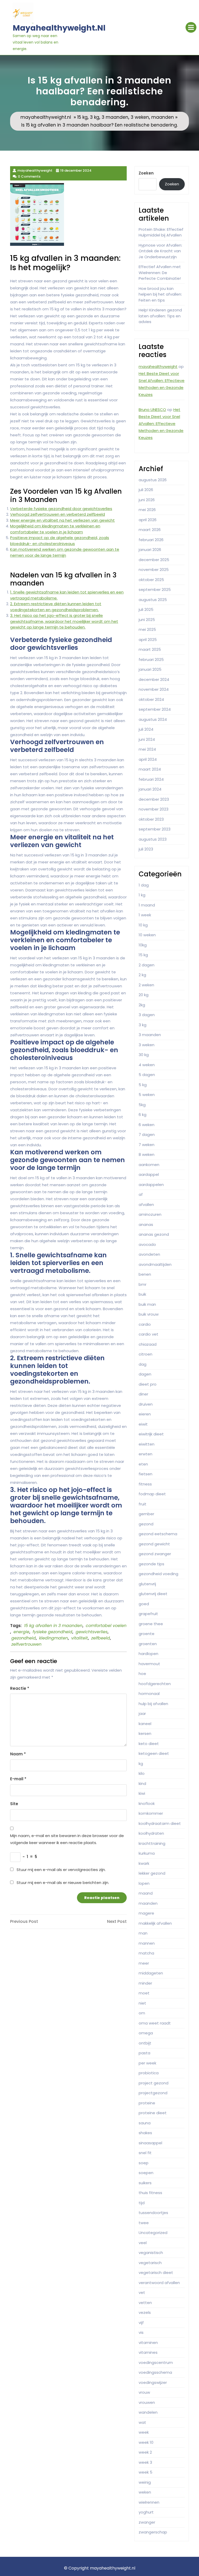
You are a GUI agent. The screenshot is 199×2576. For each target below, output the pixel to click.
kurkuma (147, 1853)
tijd (142, 2203)
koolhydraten (151, 1833)
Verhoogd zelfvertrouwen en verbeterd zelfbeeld (58, 514)
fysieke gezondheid (52, 1632)
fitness (145, 1484)
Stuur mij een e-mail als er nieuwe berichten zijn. (63, 1883)
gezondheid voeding (158, 1574)
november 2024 (154, 689)
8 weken (147, 1154)
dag (143, 1364)
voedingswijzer (153, 2382)
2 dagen (147, 965)
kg (141, 1764)
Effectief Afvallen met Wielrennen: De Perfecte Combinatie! (160, 273)
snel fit (145, 2153)
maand (146, 1893)
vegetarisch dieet (156, 2273)
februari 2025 (151, 659)
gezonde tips (151, 1564)
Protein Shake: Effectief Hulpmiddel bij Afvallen (161, 232)
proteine (147, 2103)
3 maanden (115, 117)
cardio (145, 1324)
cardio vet (148, 1334)
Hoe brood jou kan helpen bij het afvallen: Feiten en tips (160, 294)
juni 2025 (147, 620)
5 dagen (147, 1075)
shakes (145, 2133)
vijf (141, 2323)
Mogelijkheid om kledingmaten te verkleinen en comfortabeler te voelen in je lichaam (55, 529)
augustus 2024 (153, 719)
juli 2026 (146, 490)
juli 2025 (146, 609)
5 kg (143, 1085)
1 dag (144, 885)
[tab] (191, 27)
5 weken (147, 1095)
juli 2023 (146, 849)
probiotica (149, 2073)
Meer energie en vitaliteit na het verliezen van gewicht (62, 520)
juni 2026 (147, 500)
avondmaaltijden (155, 1264)
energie (21, 1632)
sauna (145, 2123)
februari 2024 (151, 779)
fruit (143, 1504)
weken (145, 2492)
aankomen (149, 1165)
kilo (142, 1773)
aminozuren (150, 1214)
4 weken (147, 1065)
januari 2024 (150, 789)
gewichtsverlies (92, 1632)
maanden (163, 117)
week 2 (145, 2452)
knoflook (147, 1803)
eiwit (143, 1424)
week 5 (145, 2472)
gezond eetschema (158, 1534)
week (144, 2432)
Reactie (20, 1688)
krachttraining (152, 1843)
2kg (142, 1005)
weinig (145, 2482)
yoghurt (146, 2512)
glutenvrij (147, 1584)
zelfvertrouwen (26, 1644)
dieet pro (148, 1384)
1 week (145, 915)
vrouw (144, 2392)
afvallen (146, 1205)
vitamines (148, 2352)
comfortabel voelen (106, 1626)
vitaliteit (80, 1638)
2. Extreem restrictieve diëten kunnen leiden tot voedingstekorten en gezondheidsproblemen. (56, 607)
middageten (151, 1973)
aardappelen (151, 1185)
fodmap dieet (152, 1494)
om (142, 2013)
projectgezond (153, 2093)
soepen (146, 2173)
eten (143, 1464)
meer (144, 1963)
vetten (145, 2303)
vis (141, 2332)
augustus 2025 (153, 600)
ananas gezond (154, 1234)
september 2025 (155, 589)
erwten (145, 1454)
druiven (146, 1404)
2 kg (142, 975)
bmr (143, 1284)
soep (144, 2163)
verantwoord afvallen (159, 2283)
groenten (148, 1644)
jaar (142, 1713)
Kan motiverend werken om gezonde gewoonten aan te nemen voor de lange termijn (65, 552)
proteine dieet (153, 2113)
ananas (146, 1224)
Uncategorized (153, 2233)
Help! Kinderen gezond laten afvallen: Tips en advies (160, 316)
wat (142, 2422)
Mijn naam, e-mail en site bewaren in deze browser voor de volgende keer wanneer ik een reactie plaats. (67, 1839)
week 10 (146, 2442)
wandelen (148, 2412)
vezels (145, 2312)
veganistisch (151, 2253)
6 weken (147, 1125)
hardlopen (148, 1654)
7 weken (147, 1145)
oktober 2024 (151, 699)
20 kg (144, 995)
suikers (145, 2183)
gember (146, 1514)
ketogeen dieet (154, 1753)
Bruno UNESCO (152, 410)
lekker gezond (152, 1873)
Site (14, 1804)
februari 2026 (151, 540)
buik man (147, 1304)
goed (144, 1604)
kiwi (142, 1793)
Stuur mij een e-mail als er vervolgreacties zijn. (61, 1870)
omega (146, 2033)
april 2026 (148, 520)
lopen (144, 1883)
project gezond (154, 2083)
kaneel (145, 1724)
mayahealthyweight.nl (59, 28)
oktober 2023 (151, 819)
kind (142, 1783)
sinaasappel (150, 2143)
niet (142, 2003)
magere (146, 1913)
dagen (145, 1374)
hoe (142, 1674)
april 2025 (148, 640)
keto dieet (149, 1744)
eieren (145, 1414)
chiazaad (148, 1344)
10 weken (147, 935)
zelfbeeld (101, 1638)
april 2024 (148, 759)
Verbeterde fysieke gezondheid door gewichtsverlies (61, 509)
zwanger (147, 2522)
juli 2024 (146, 729)
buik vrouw (149, 1314)
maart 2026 (150, 530)
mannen (147, 1943)
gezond (146, 1524)
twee (144, 2223)
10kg (143, 945)
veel (143, 2243)
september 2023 (155, 829)
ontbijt (145, 2043)
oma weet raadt (155, 2023)
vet (142, 2292)
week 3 (145, 2462)
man (143, 1933)
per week (147, 2063)
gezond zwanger (155, 1554)
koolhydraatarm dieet (160, 1823)
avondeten (149, 1254)
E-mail (18, 1779)
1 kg (142, 895)
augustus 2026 (153, 480)
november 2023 (154, 809)
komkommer (151, 1813)
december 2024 (154, 679)
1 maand (147, 905)
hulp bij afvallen (153, 1704)
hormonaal (149, 1694)
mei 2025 (147, 629)
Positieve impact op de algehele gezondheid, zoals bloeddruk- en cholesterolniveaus (60, 541)
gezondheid (24, 1638)
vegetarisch (150, 2263)
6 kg (143, 1115)
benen (145, 1274)
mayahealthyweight (158, 366)
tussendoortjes (153, 2213)
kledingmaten (54, 1638)
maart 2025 (150, 649)
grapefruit (148, 1614)
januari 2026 (150, 550)
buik (142, 1294)
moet (144, 1993)
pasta (144, 2053)
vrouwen (147, 2402)
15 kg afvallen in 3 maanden (53, 1626)
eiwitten (147, 1444)
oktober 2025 (151, 580)
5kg (142, 1105)
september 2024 (155, 709)
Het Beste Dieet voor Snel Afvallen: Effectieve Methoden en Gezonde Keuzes (161, 424)
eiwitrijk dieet (151, 1434)
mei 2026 (147, 510)
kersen (145, 1733)
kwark (144, 1863)
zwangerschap (153, 2532)
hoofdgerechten (155, 1684)
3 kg (95, 117)
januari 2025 (150, 669)
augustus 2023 (153, 839)
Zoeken (146, 173)
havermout (149, 1664)
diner (143, 1394)
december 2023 (154, 799)
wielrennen (149, 2502)
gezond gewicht (154, 1544)
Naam (18, 1754)
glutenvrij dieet (153, 1594)
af (141, 1194)
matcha (146, 1953)
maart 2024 (150, 769)
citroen (145, 1354)
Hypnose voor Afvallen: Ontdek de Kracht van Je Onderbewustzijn (160, 251)
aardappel (149, 1174)
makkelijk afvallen (155, 1923)
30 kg (144, 1055)
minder (145, 1983)
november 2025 (154, 570)
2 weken (146, 985)
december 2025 (154, 560)
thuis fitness (150, 2193)
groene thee (151, 1624)
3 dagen (147, 1015)
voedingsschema (155, 2372)
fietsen (145, 1474)
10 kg (143, 925)
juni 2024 (147, 739)
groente (147, 1634)
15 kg (82, 117)
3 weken (140, 117)
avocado (147, 1244)
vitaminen (148, 2343)
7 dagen (147, 1135)
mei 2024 (147, 749)
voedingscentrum (156, 2362)
